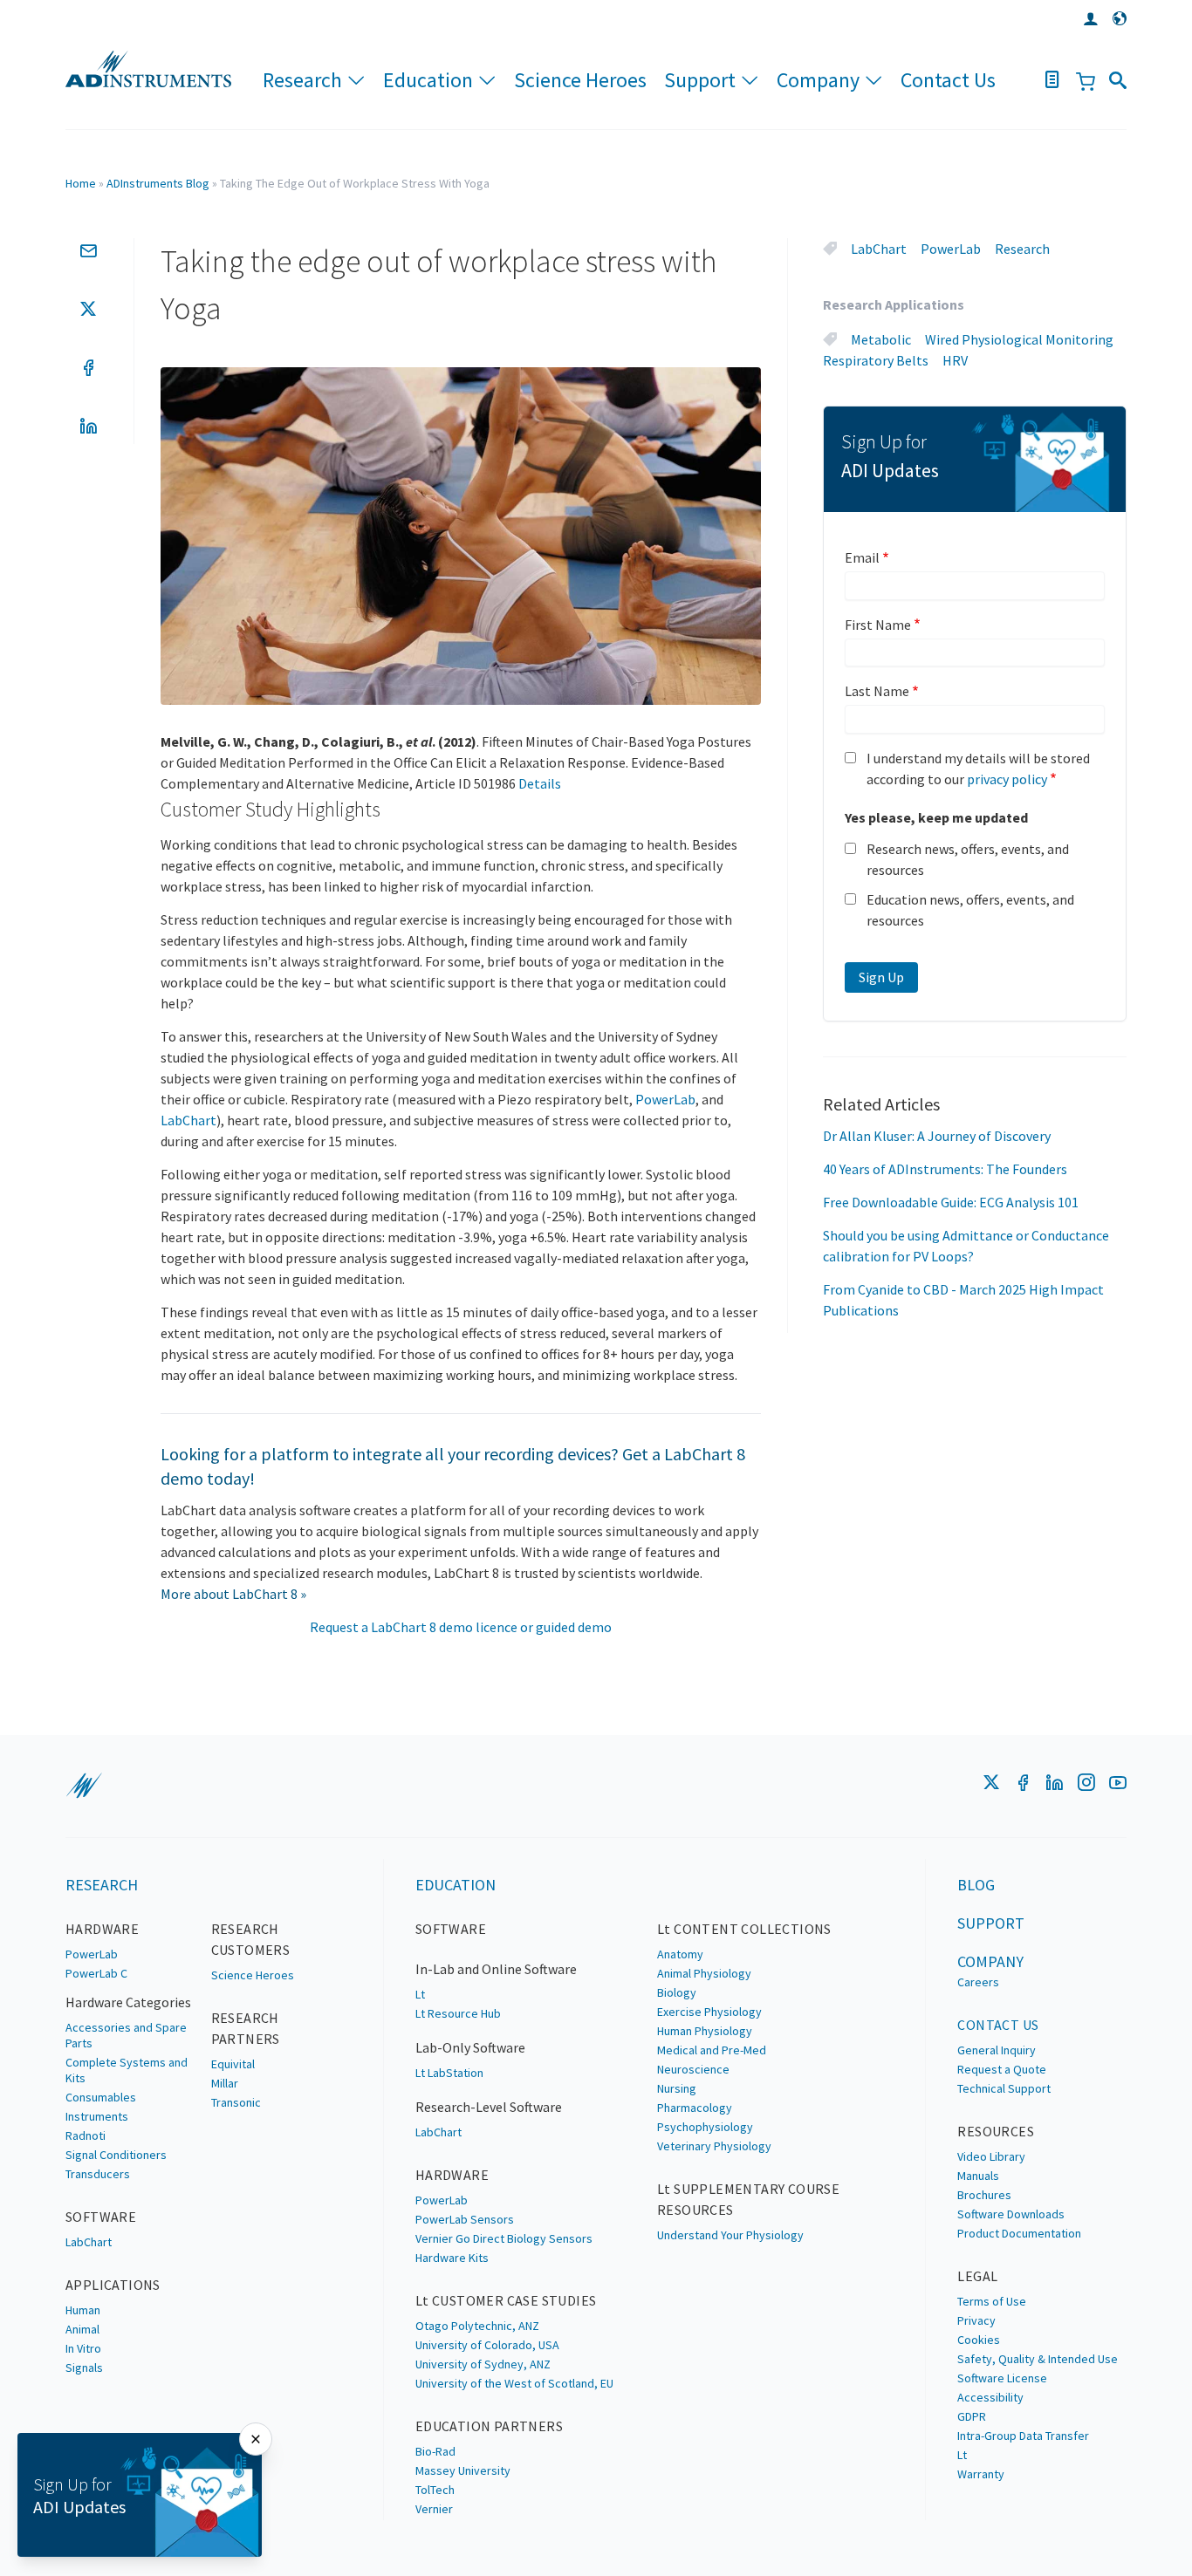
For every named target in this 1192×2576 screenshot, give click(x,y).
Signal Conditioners (116, 2155)
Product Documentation (1019, 2233)
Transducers (98, 2174)
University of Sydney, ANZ (483, 2364)
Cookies (979, 2340)
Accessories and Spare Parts (126, 2035)
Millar (225, 2083)
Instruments (97, 2116)
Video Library (991, 2156)
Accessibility (990, 2397)
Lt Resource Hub (458, 2013)
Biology (677, 1992)
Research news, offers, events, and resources (968, 859)
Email (862, 557)
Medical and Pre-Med (712, 2050)
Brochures (984, 2195)
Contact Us (948, 80)
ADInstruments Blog (158, 183)
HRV (955, 360)
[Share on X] (88, 309)
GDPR (972, 2416)
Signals (84, 2368)
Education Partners (489, 2426)
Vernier (434, 2509)
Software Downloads (1011, 2214)
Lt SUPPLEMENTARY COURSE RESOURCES (748, 2199)
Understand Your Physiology (730, 2235)
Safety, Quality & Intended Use (1038, 2359)
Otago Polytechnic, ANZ (477, 2326)
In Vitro (83, 2348)
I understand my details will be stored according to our (978, 769)
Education (428, 80)
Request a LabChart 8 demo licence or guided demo (461, 1627)
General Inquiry (997, 2050)
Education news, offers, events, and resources (970, 910)
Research (302, 80)
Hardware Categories (128, 2002)
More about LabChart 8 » (233, 1594)
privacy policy (1007, 779)
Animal (82, 2329)
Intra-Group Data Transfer (1023, 2436)
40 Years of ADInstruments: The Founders (945, 1169)
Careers (978, 1982)
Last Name (877, 691)
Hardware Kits (452, 2258)
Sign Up (881, 977)
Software (101, 2217)
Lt (420, 1994)
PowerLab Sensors (465, 2219)
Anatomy (680, 1954)
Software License (1002, 2378)
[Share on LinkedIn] (88, 426)
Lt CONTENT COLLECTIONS (744, 1929)
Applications (113, 2285)
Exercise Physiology (709, 2012)
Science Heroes (580, 80)
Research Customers (251, 1939)
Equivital (233, 2064)
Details (540, 783)
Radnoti (86, 2135)
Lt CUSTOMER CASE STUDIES (506, 2300)
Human (83, 2310)
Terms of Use (992, 2301)
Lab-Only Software (470, 2047)
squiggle (84, 1786)
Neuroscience (693, 2069)
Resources (996, 2131)
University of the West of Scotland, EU (514, 2383)
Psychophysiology (705, 2127)
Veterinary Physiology (714, 2146)
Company (818, 80)
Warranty (981, 2474)
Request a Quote (1002, 2069)
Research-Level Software (489, 2107)
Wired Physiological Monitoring (1019, 339)
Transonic (236, 2102)
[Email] (88, 250)
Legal (977, 2276)
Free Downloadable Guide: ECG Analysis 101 (951, 1202)
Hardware (102, 1929)
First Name (878, 625)
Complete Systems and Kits (127, 2070)
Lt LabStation (449, 2073)
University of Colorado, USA (487, 2345)
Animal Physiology (704, 1973)
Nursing (677, 2088)
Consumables (101, 2097)
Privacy (976, 2320)
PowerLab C (96, 1973)
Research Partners (246, 2028)
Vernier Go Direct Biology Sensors (504, 2238)
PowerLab (665, 1099)
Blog (976, 1885)
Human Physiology (705, 2031)
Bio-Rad (435, 2451)
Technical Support (1004, 2088)
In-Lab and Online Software (496, 1969)
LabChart (188, 1120)
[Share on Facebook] (88, 367)
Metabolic (881, 339)
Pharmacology (695, 2108)
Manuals (978, 2176)
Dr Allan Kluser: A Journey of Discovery (937, 1136)
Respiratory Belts (876, 360)
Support (700, 80)
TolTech (435, 2490)
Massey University (463, 2470)
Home (81, 183)
